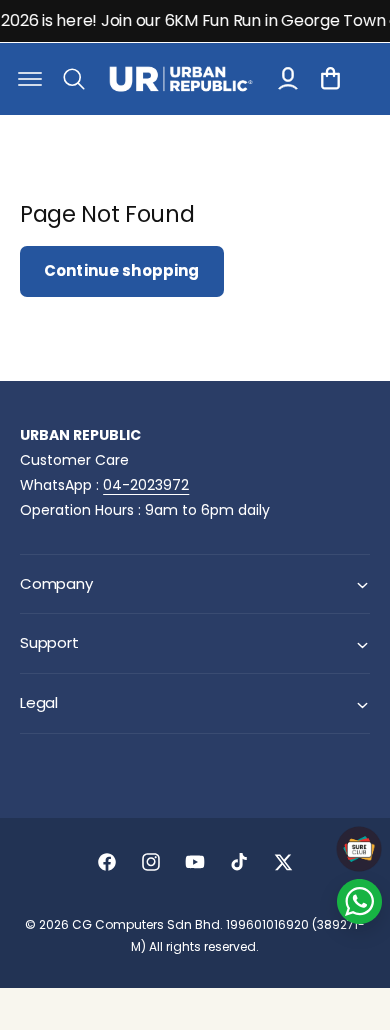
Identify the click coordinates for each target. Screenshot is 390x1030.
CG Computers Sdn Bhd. (149, 924)
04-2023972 (146, 485)
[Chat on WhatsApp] (359, 901)
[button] (30, 79)
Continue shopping (122, 270)
